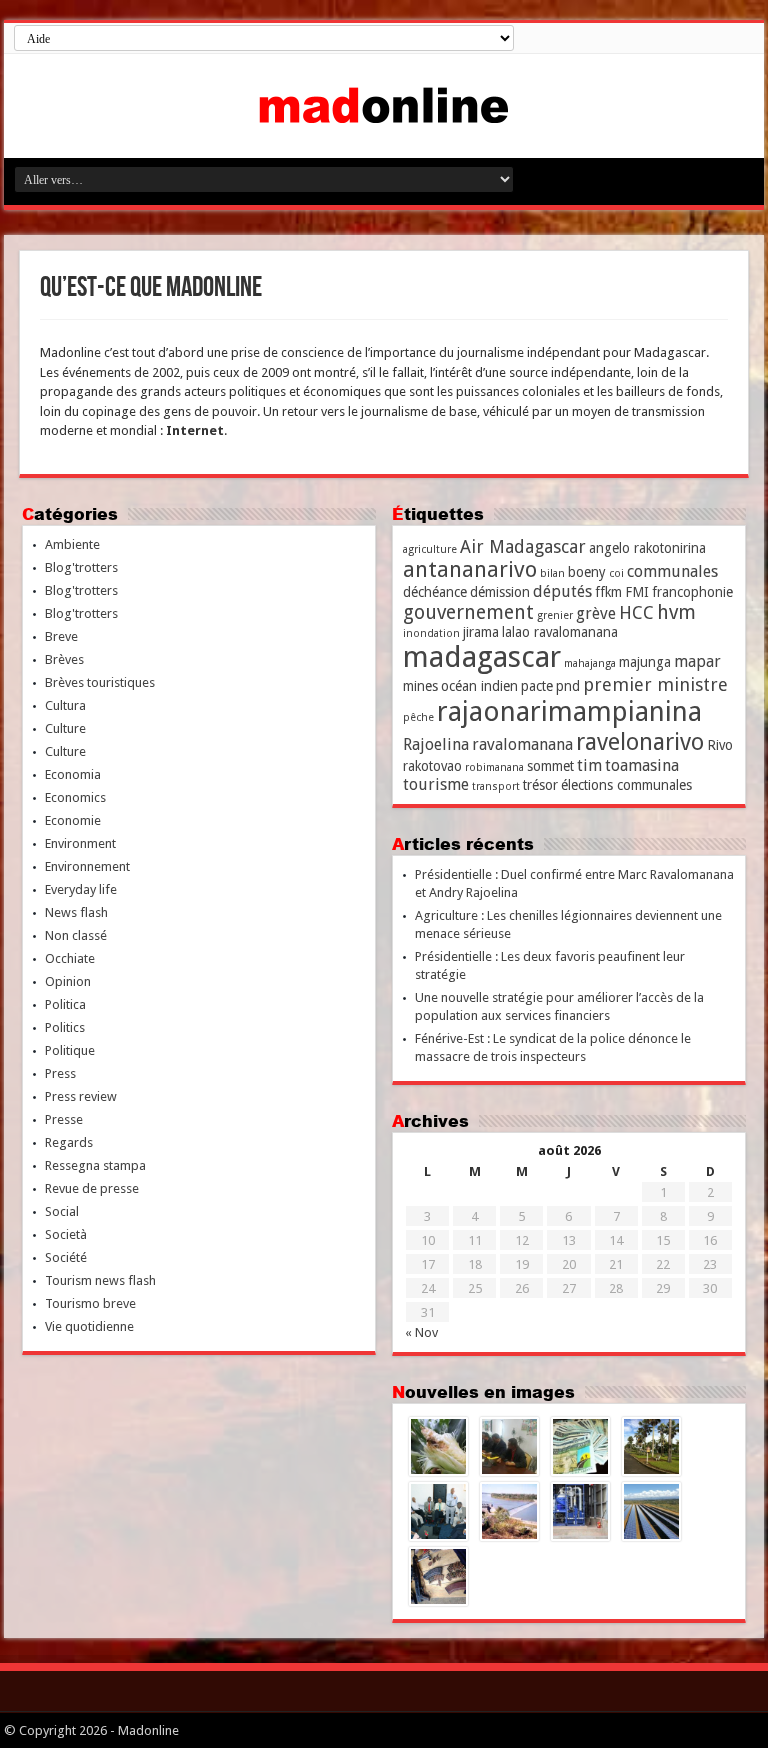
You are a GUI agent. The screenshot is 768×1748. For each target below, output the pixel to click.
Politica (65, 1004)
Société (66, 1257)
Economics (75, 797)
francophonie (692, 592)
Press (60, 1073)
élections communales (626, 785)
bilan (552, 573)
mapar (697, 661)
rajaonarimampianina (569, 711)
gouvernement (468, 612)
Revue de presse (92, 1188)
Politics (65, 1027)
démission (500, 592)
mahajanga (590, 663)
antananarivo (470, 569)
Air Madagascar (523, 546)
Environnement (87, 866)
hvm (676, 612)
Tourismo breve (90, 1303)
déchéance (435, 592)
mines (420, 686)
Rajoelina (436, 744)
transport (496, 786)
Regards (69, 1142)
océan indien (479, 686)
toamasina (642, 765)
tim (589, 765)
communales (672, 571)
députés (562, 591)
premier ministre (655, 684)
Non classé (76, 935)
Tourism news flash (100, 1280)
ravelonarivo (640, 742)
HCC (636, 612)
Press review (81, 1096)
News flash (76, 912)
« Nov (421, 1332)
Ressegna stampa (95, 1165)
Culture (65, 728)
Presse (64, 1119)
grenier (555, 615)
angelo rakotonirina (647, 548)
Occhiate (70, 958)
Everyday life (81, 889)
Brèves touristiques (100, 682)
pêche (418, 717)
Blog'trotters (81, 567)
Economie (73, 820)
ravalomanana (522, 744)
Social (62, 1211)
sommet (550, 766)
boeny (587, 572)
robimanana (494, 767)
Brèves (64, 659)
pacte (537, 686)
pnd (568, 686)
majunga (645, 662)
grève (596, 613)
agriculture (430, 549)
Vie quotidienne (89, 1326)
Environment (80, 843)
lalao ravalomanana (560, 632)
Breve (61, 636)
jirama (481, 632)
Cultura (65, 705)
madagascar (482, 657)
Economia (73, 774)
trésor (540, 785)
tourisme (436, 784)
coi (616, 573)
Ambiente (72, 544)
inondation (431, 633)
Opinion (68, 981)
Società (66, 1234)
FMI (637, 592)
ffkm (608, 592)
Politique (70, 1050)
